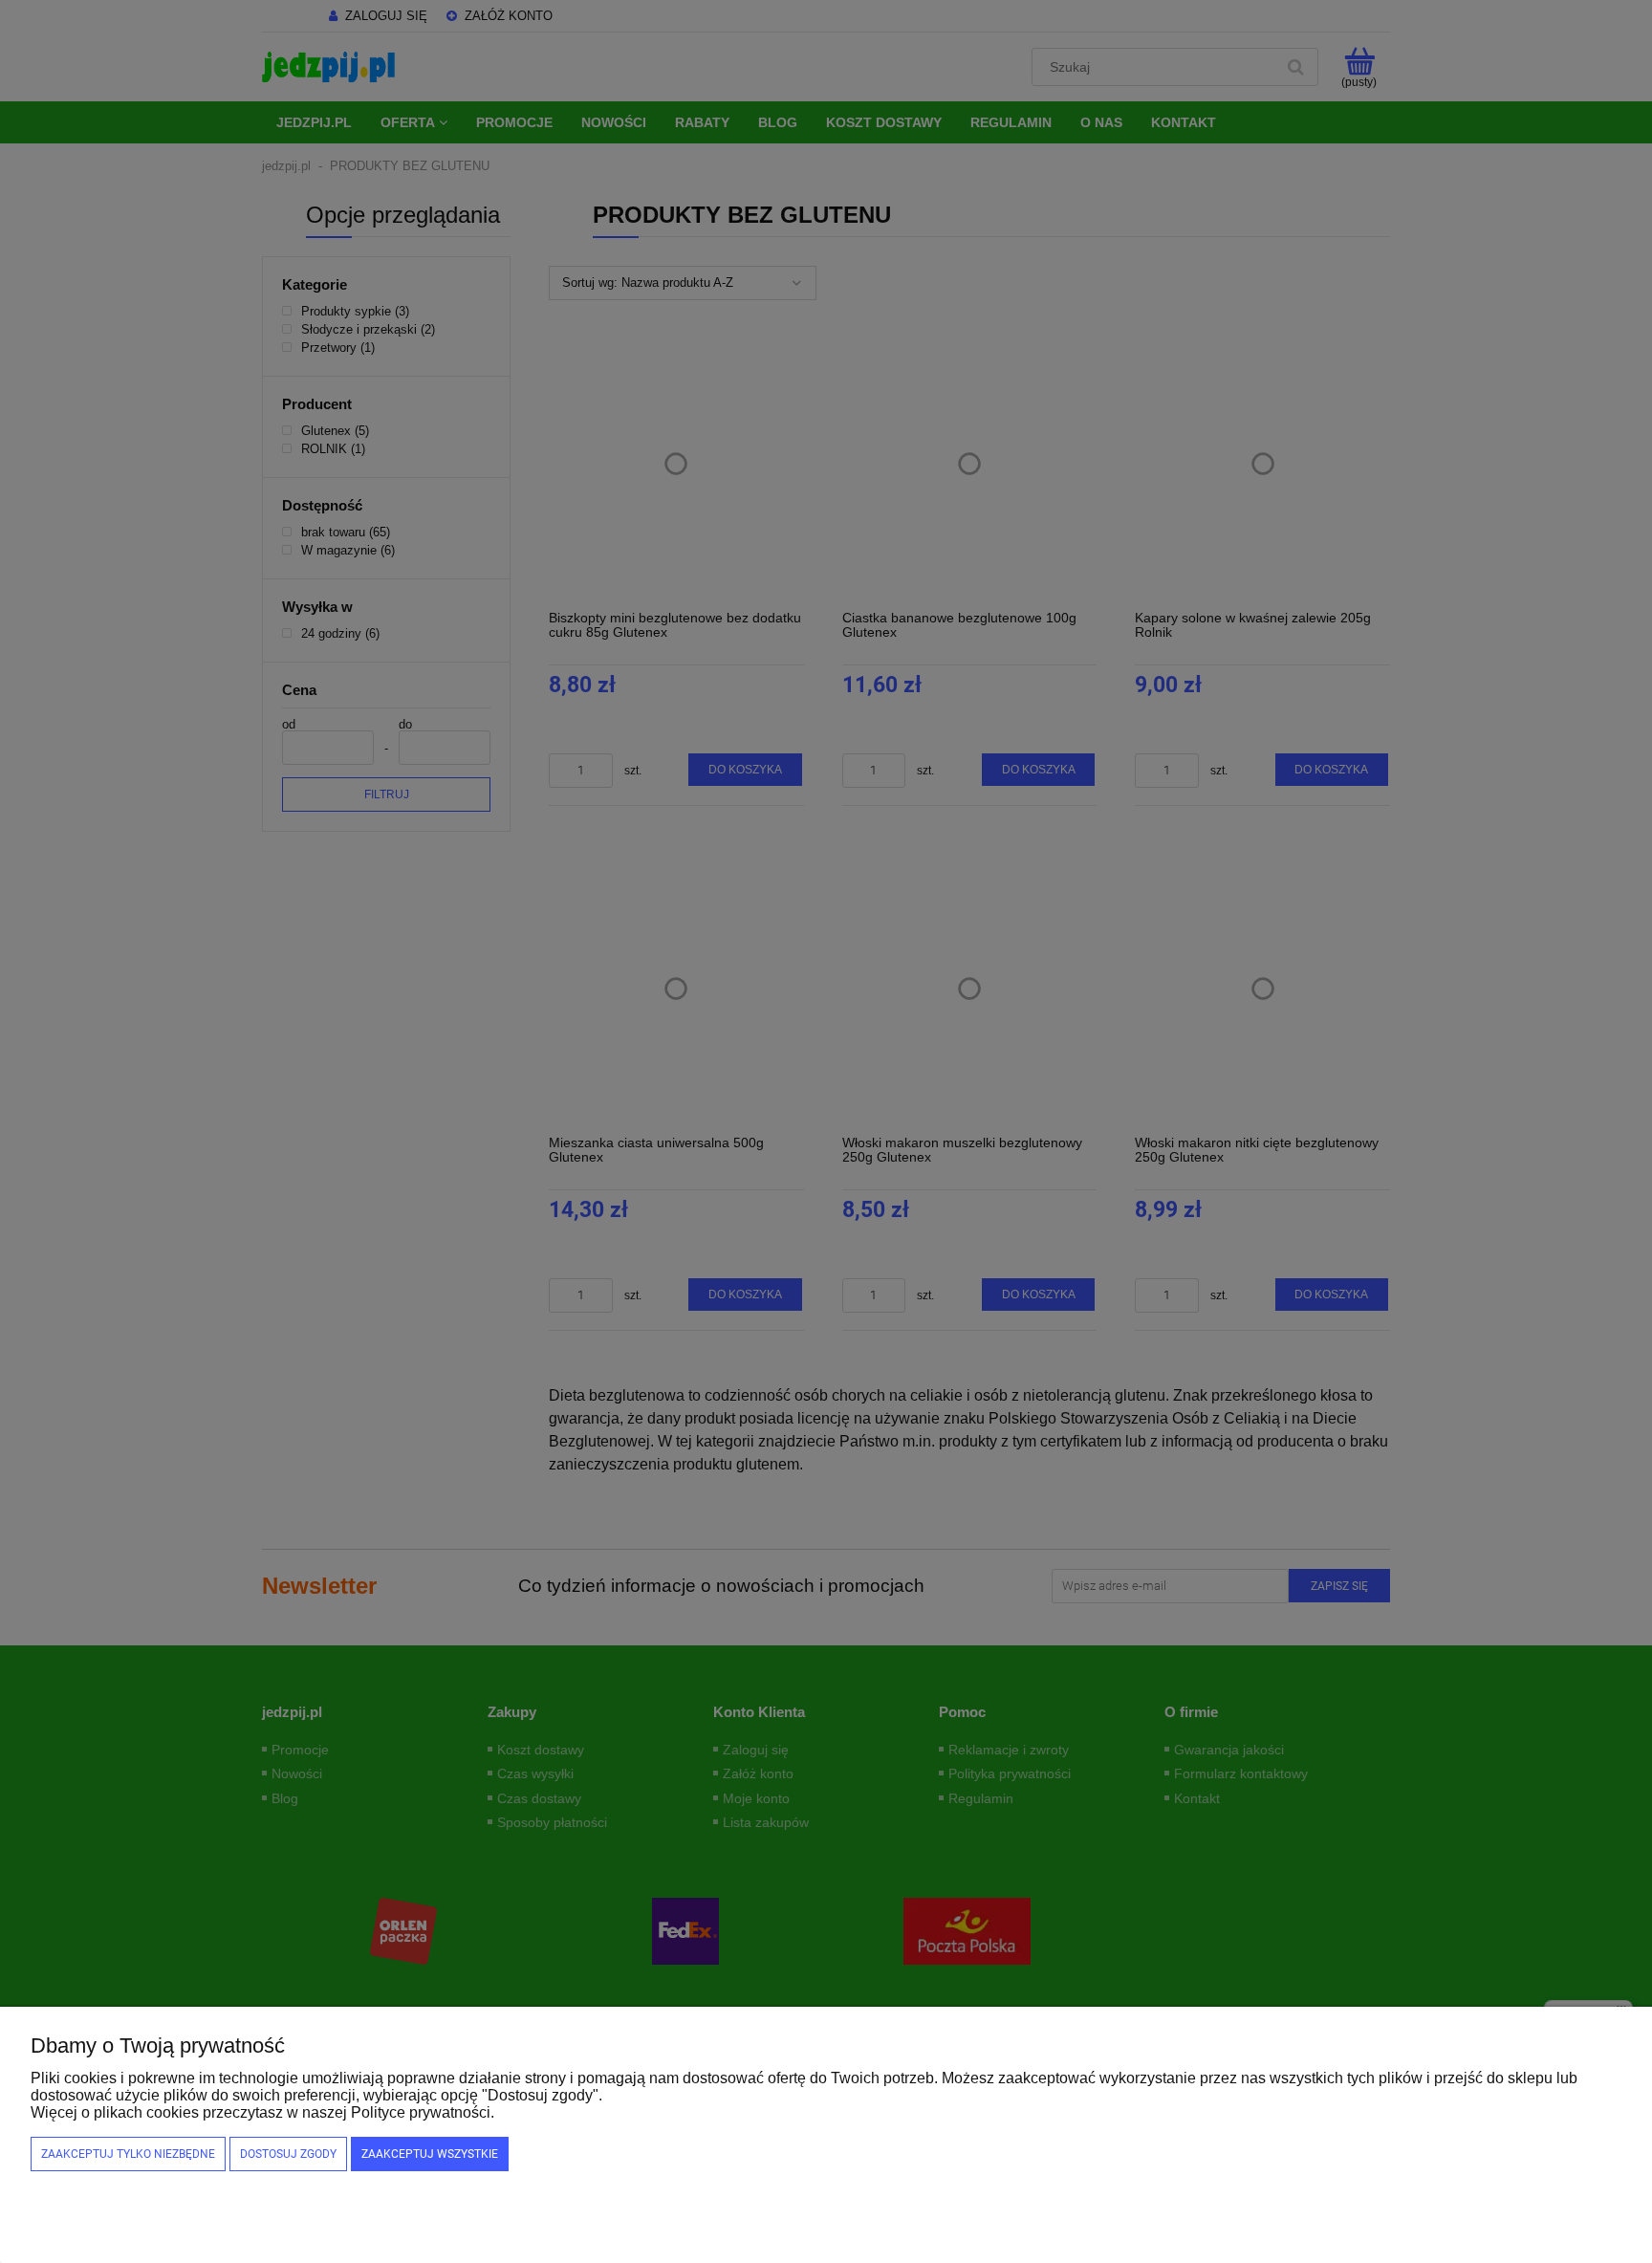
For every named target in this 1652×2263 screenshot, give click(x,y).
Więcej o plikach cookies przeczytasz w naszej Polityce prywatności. (262, 2112)
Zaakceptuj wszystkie (430, 2154)
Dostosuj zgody (288, 2154)
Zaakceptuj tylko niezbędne (128, 2154)
